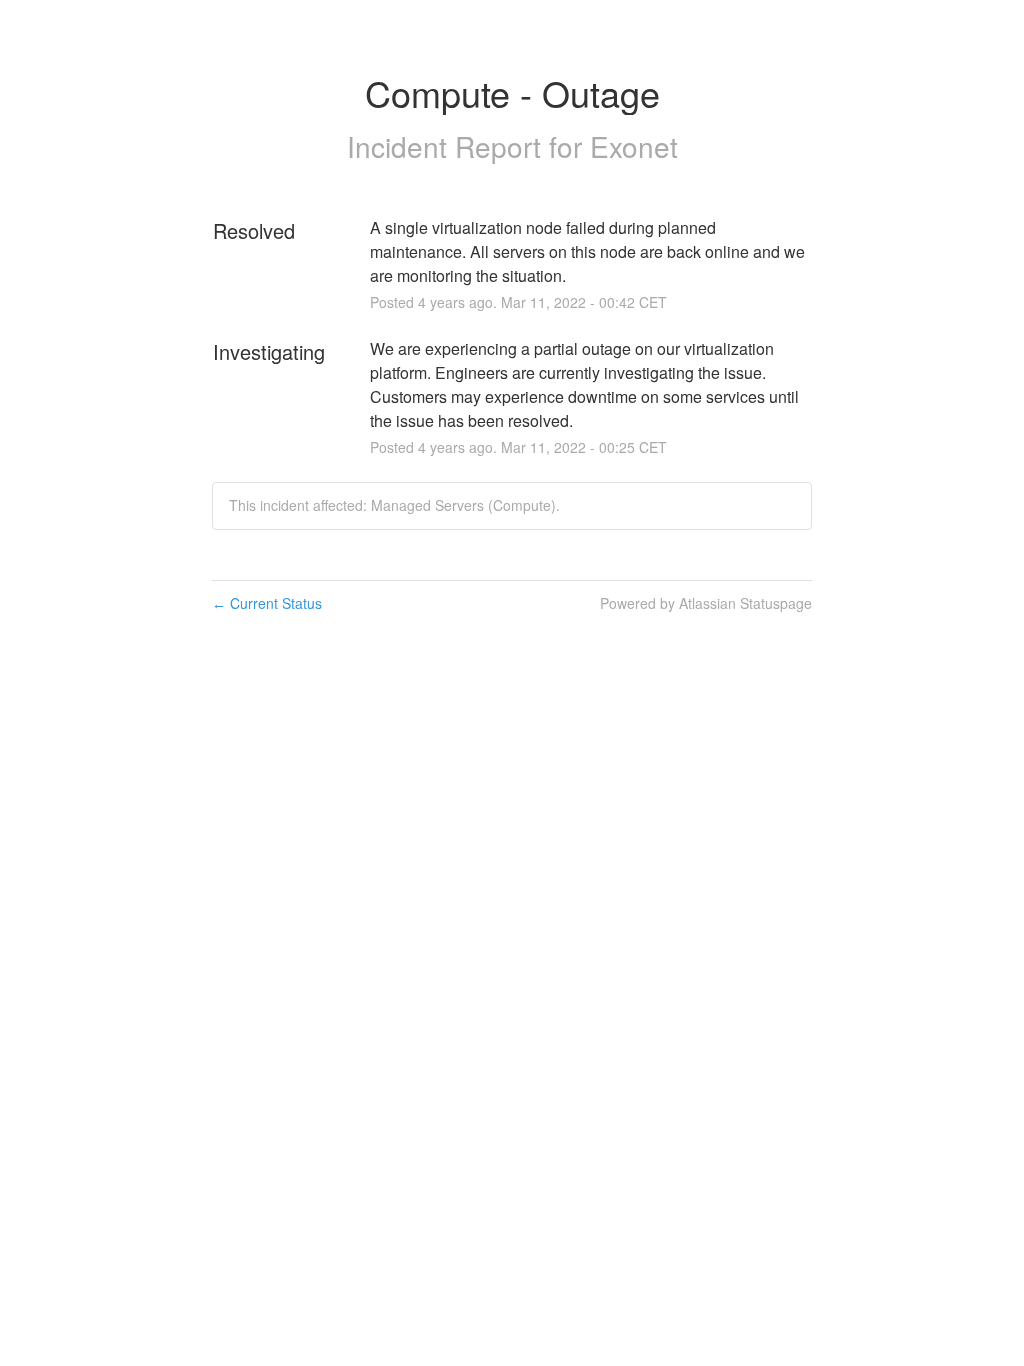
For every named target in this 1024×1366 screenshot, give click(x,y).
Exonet (634, 146)
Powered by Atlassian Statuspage (706, 603)
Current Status (267, 603)
